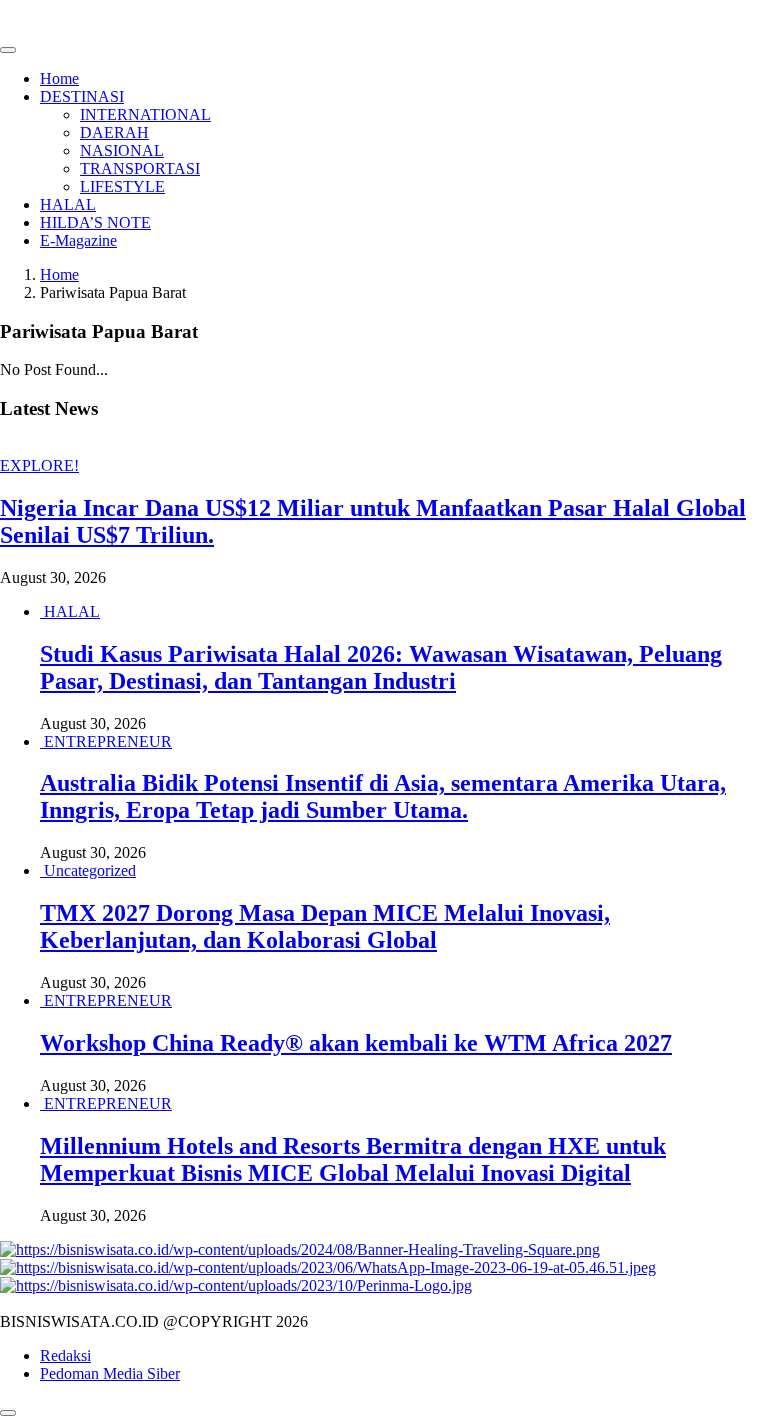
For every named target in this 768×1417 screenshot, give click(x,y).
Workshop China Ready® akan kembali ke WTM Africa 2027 (356, 1043)
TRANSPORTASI (140, 168)
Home (59, 78)
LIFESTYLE (122, 186)
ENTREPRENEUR (108, 741)
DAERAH (114, 132)
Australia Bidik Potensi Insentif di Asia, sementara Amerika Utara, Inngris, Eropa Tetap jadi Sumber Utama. (383, 796)
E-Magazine (78, 240)
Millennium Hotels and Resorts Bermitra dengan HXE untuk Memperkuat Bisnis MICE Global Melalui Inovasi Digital (353, 1159)
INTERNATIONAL (145, 114)
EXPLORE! (39, 465)
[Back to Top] (8, 1413)
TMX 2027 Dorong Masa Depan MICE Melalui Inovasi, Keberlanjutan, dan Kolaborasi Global (325, 926)
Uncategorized (90, 870)
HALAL (68, 204)
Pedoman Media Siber (110, 1373)
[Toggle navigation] (8, 50)
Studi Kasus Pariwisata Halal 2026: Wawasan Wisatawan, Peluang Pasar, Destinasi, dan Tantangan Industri (381, 667)
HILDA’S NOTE (95, 222)
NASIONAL (122, 150)
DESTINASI (82, 96)
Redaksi (65, 1355)
